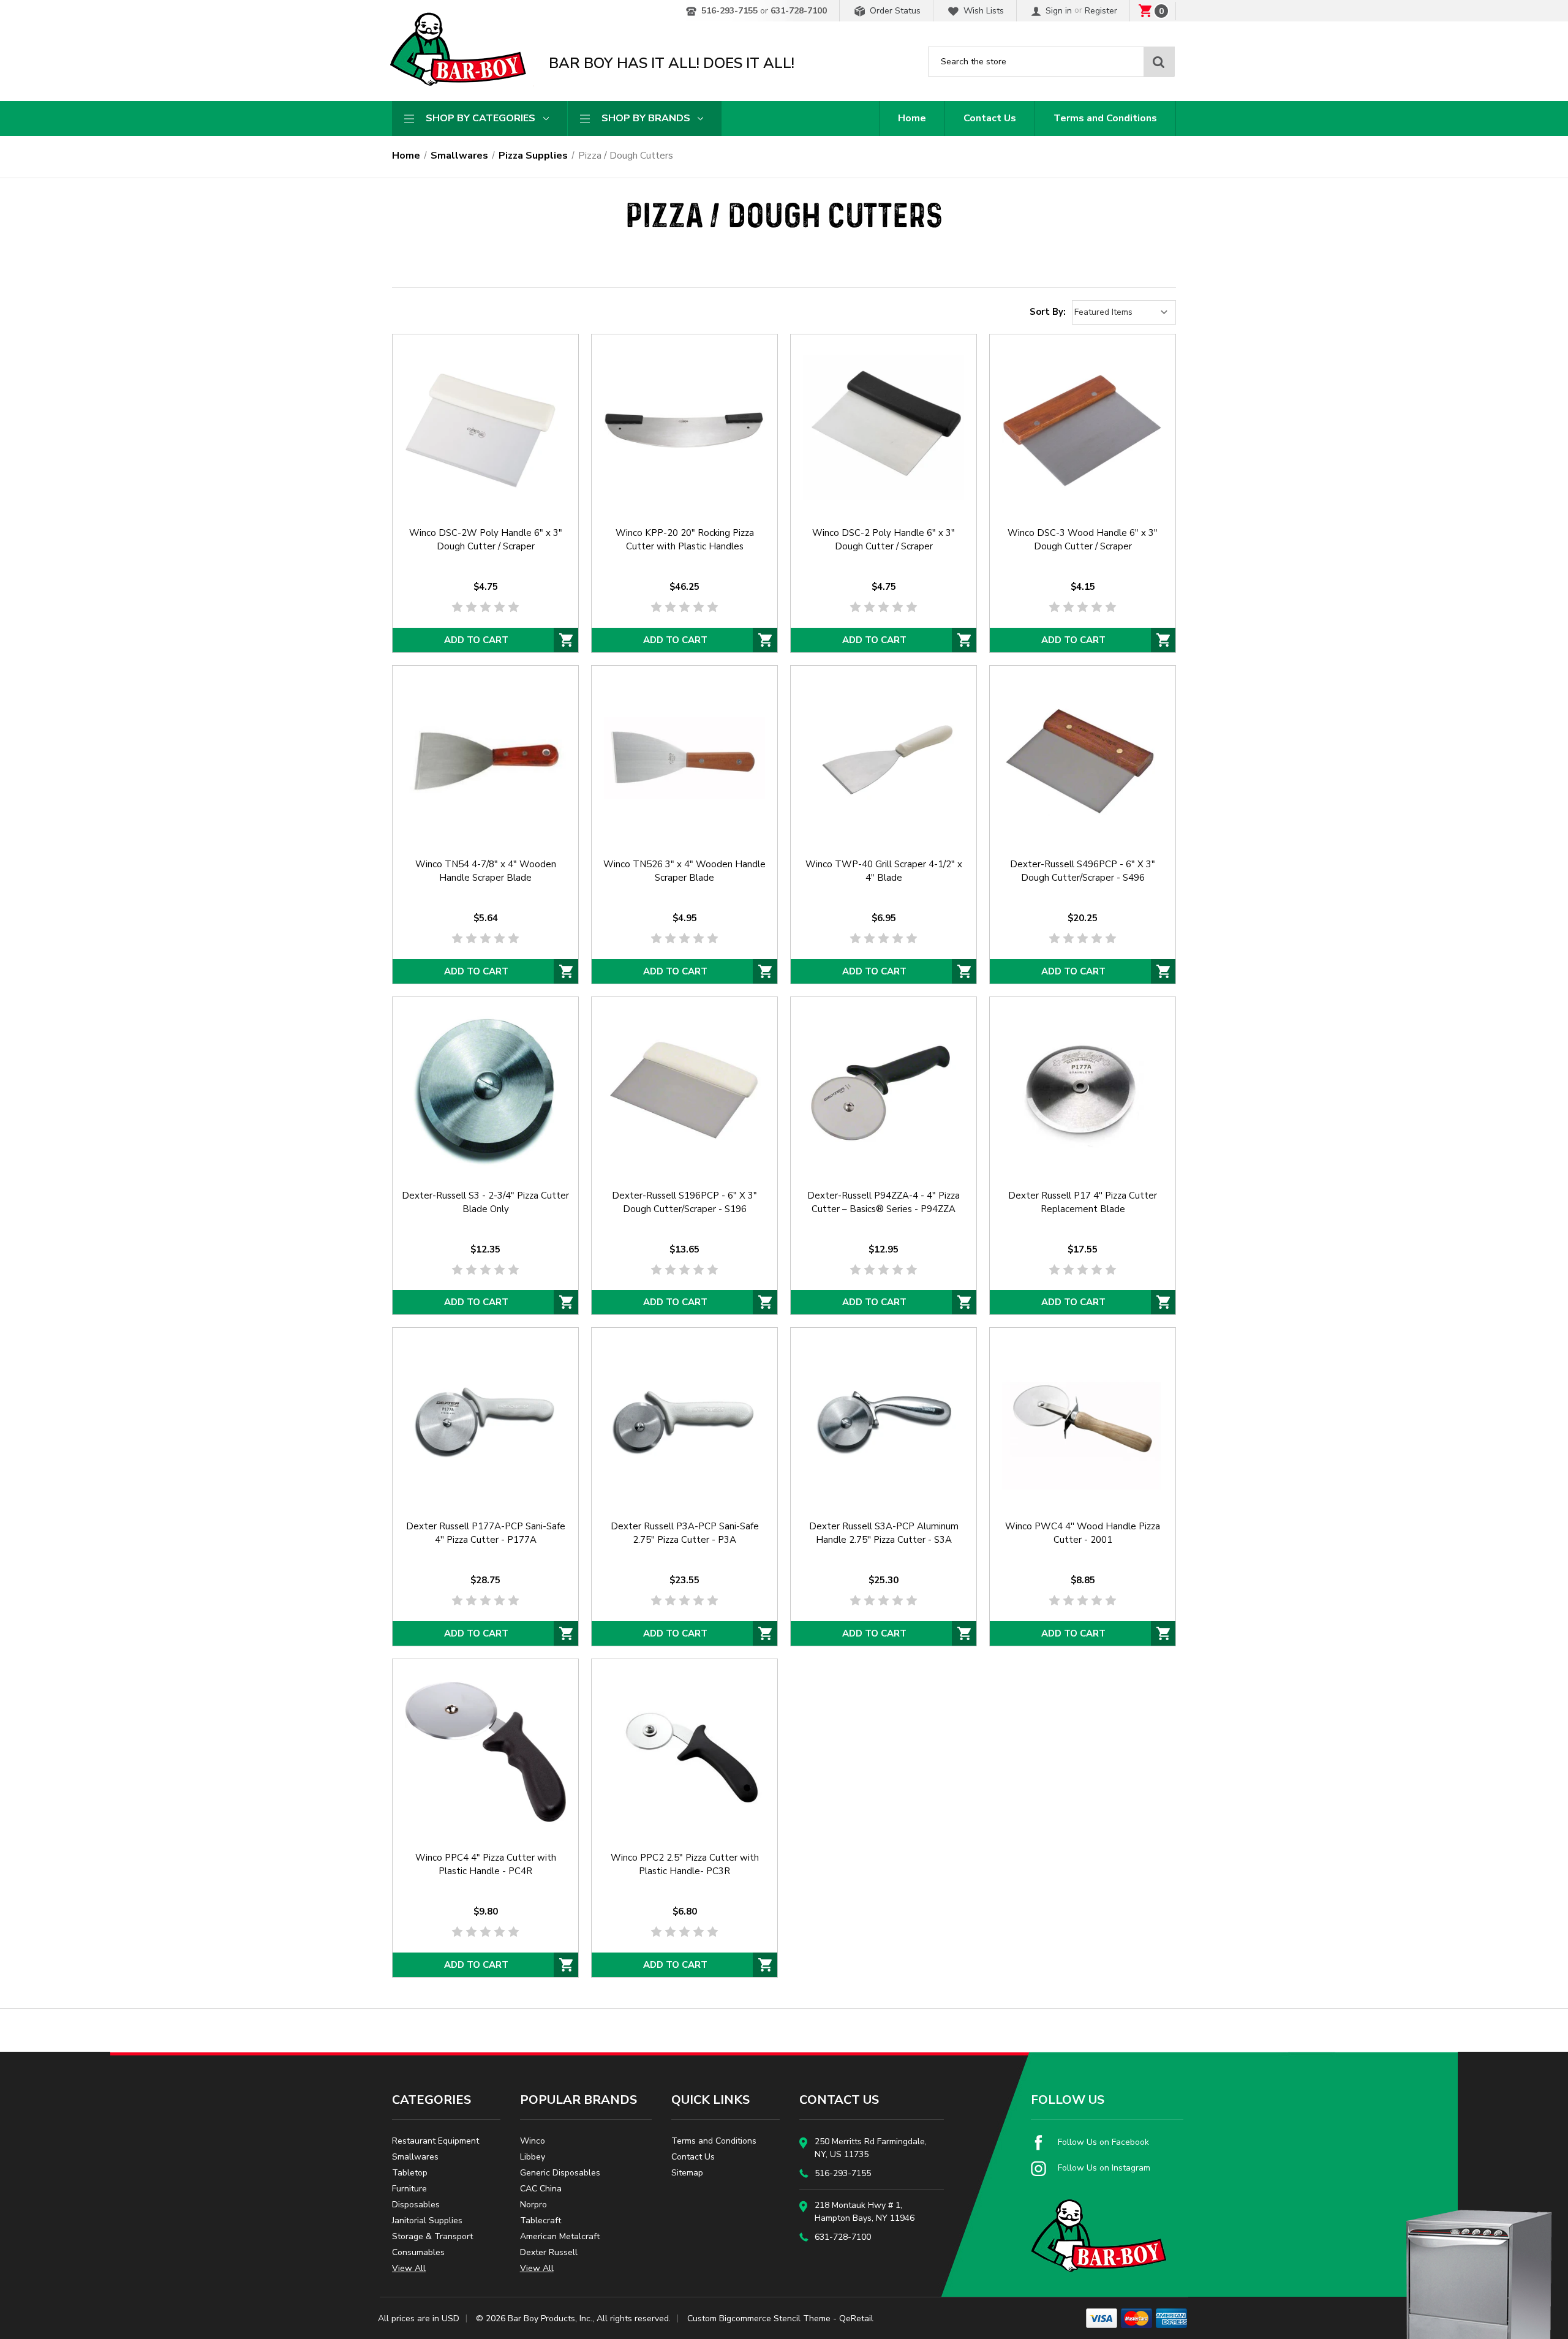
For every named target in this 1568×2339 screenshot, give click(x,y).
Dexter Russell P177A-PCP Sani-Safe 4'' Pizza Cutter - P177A (486, 1533)
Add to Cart (476, 640)
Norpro (533, 2205)
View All (409, 2268)
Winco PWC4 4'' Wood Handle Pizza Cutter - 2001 (1083, 1533)
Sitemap (687, 2173)
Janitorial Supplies (427, 2220)
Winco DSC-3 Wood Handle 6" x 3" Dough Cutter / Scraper (1083, 540)
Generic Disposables (560, 2173)
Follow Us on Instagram (1103, 2168)
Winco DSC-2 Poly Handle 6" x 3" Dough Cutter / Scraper (884, 540)
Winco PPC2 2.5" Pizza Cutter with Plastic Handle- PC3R (685, 1864)
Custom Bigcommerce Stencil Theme (759, 2318)
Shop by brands (646, 118)
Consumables (418, 2252)
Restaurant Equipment (435, 2141)
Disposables (416, 2205)
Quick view (485, 412)
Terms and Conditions (1105, 118)
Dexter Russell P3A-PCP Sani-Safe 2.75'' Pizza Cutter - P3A (685, 1533)
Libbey (533, 2157)
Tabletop (410, 2173)
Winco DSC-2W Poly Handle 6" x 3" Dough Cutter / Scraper (486, 540)
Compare (481, 443)
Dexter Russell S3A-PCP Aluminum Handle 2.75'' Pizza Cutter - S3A (884, 1533)
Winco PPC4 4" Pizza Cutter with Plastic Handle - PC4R (486, 1864)
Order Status (894, 11)
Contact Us (990, 118)
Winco (533, 2141)
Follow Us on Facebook (1102, 2142)
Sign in (1057, 11)
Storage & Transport (432, 2236)
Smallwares (415, 2157)
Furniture (409, 2189)
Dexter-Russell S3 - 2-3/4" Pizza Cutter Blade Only (485, 1202)
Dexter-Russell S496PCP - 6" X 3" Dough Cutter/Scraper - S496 (1083, 871)
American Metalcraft (560, 2236)
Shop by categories (481, 118)
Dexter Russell (549, 2252)
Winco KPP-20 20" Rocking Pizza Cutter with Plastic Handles (685, 540)
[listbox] (1124, 312)
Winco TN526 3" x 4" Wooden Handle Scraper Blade (684, 871)
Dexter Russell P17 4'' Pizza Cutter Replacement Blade (1083, 1202)
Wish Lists (982, 11)
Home (912, 118)
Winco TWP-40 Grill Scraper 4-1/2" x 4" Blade (884, 871)
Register (1101, 11)
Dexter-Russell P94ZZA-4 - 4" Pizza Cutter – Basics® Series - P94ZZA (884, 1202)
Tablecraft (541, 2220)
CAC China (541, 2189)
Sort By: (1048, 312)
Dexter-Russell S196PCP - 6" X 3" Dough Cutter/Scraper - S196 (684, 1202)
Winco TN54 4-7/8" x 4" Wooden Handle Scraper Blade (486, 871)
